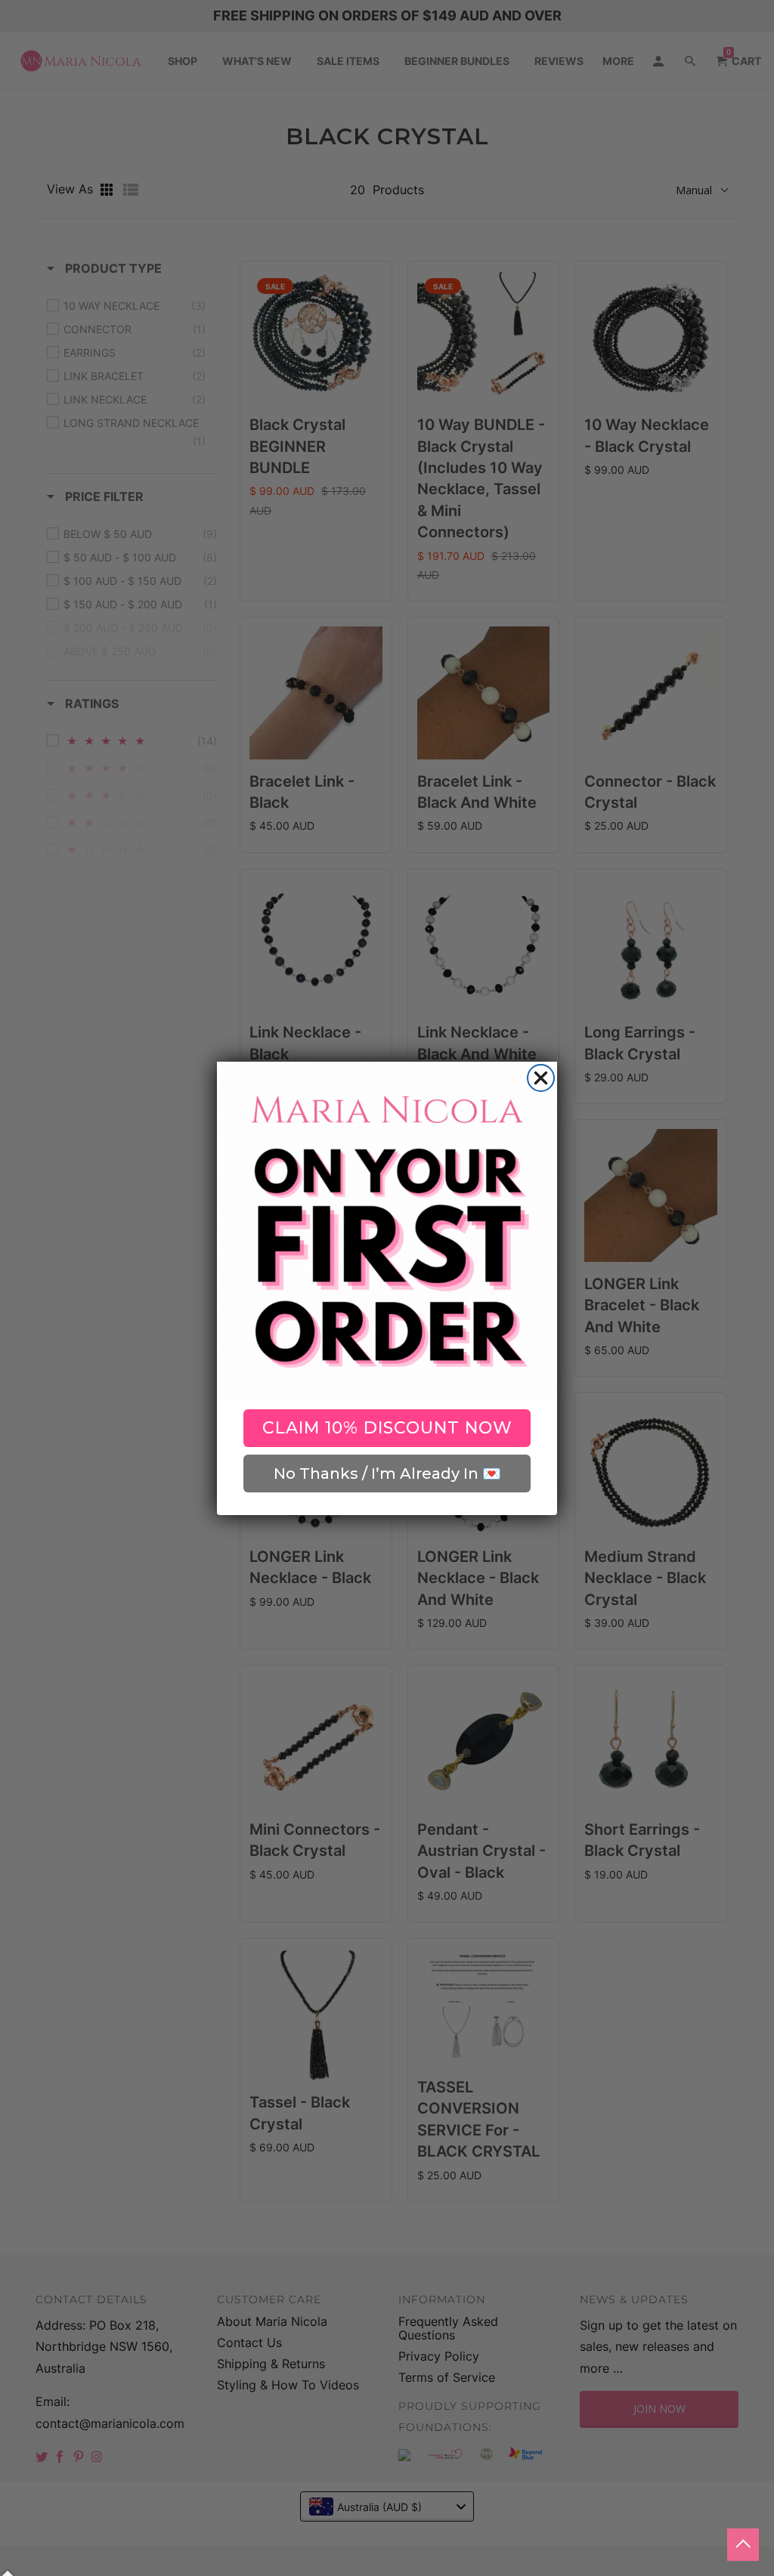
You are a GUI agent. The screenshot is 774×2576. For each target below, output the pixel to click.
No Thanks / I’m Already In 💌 (387, 1474)
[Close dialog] (541, 1078)
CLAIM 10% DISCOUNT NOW (387, 1428)
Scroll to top (743, 2545)
